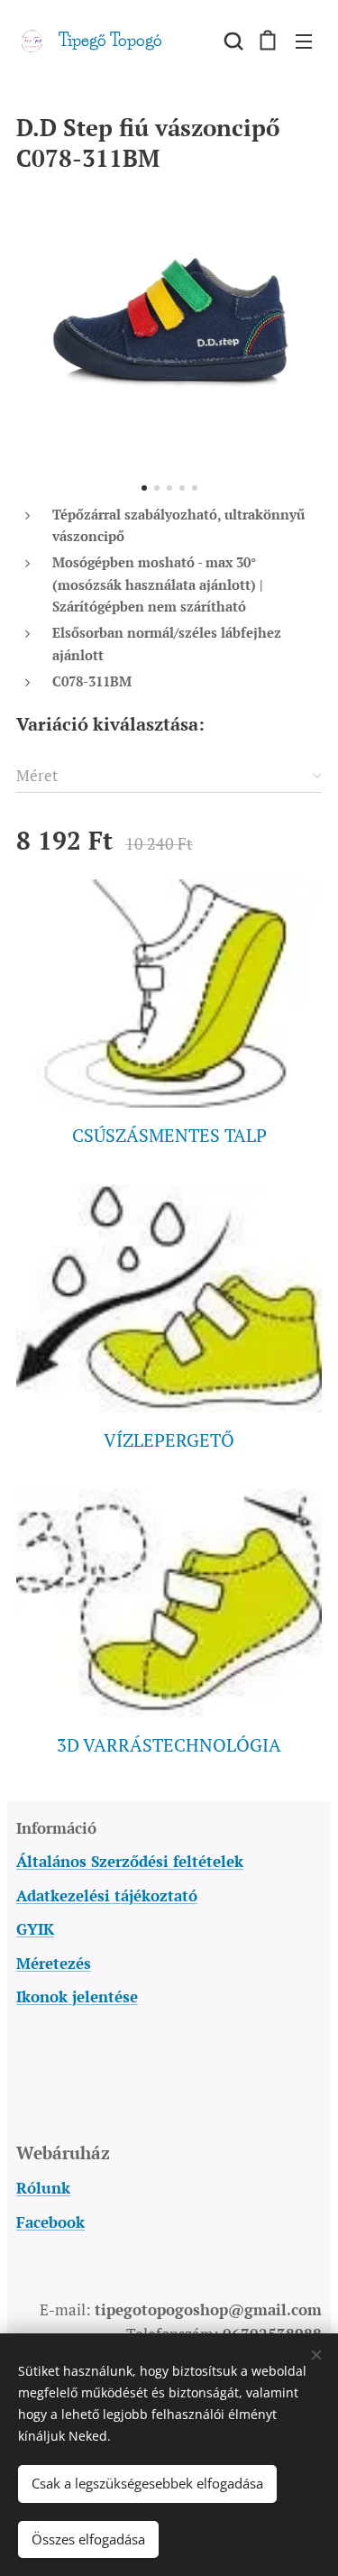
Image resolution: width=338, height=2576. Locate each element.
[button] (232, 41)
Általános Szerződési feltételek (130, 1861)
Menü (304, 41)
